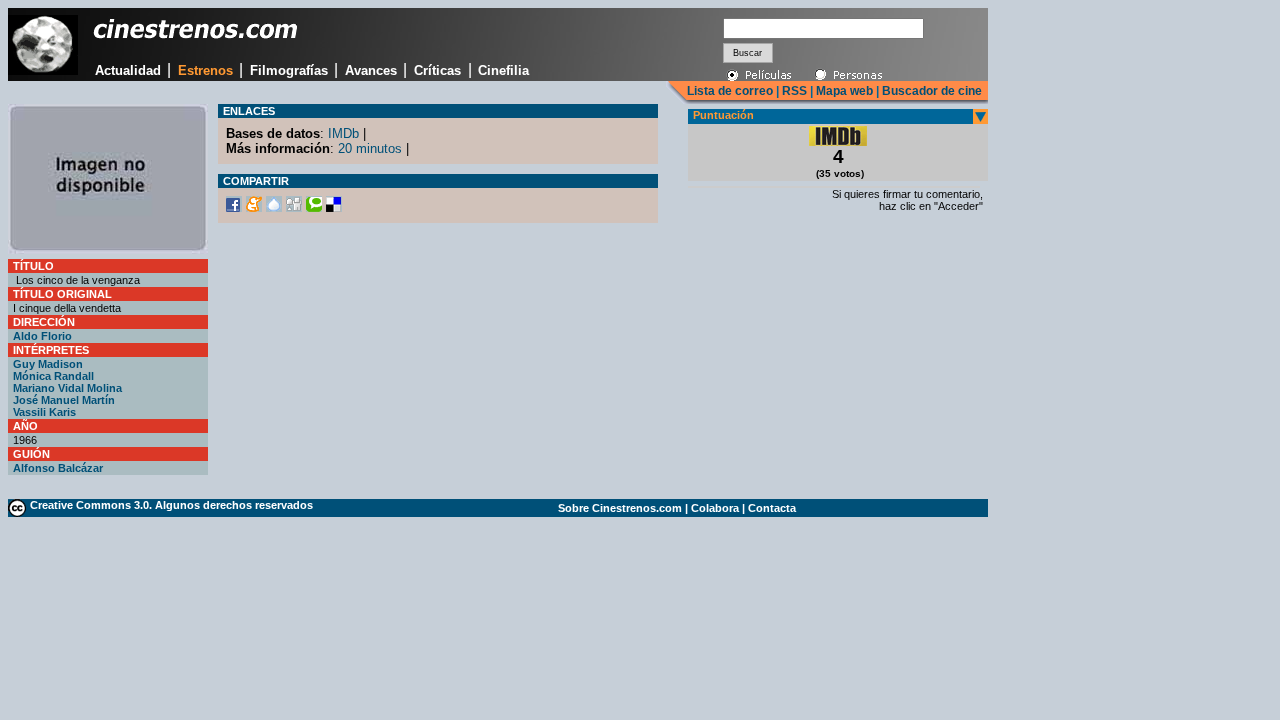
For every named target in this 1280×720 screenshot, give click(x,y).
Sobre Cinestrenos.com (620, 508)
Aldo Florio (42, 336)
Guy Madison (48, 364)
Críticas (437, 70)
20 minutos (370, 148)
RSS (794, 91)
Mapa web (844, 91)
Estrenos (205, 70)
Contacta (772, 508)
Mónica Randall (53, 376)
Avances (371, 70)
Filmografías (289, 70)
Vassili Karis (44, 412)
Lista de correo (730, 91)
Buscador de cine (930, 91)
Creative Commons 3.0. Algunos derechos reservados (171, 505)
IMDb (343, 133)
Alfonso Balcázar (58, 468)
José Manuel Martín (64, 400)
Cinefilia (503, 70)
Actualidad (128, 70)
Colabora (715, 508)
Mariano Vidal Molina (67, 388)
